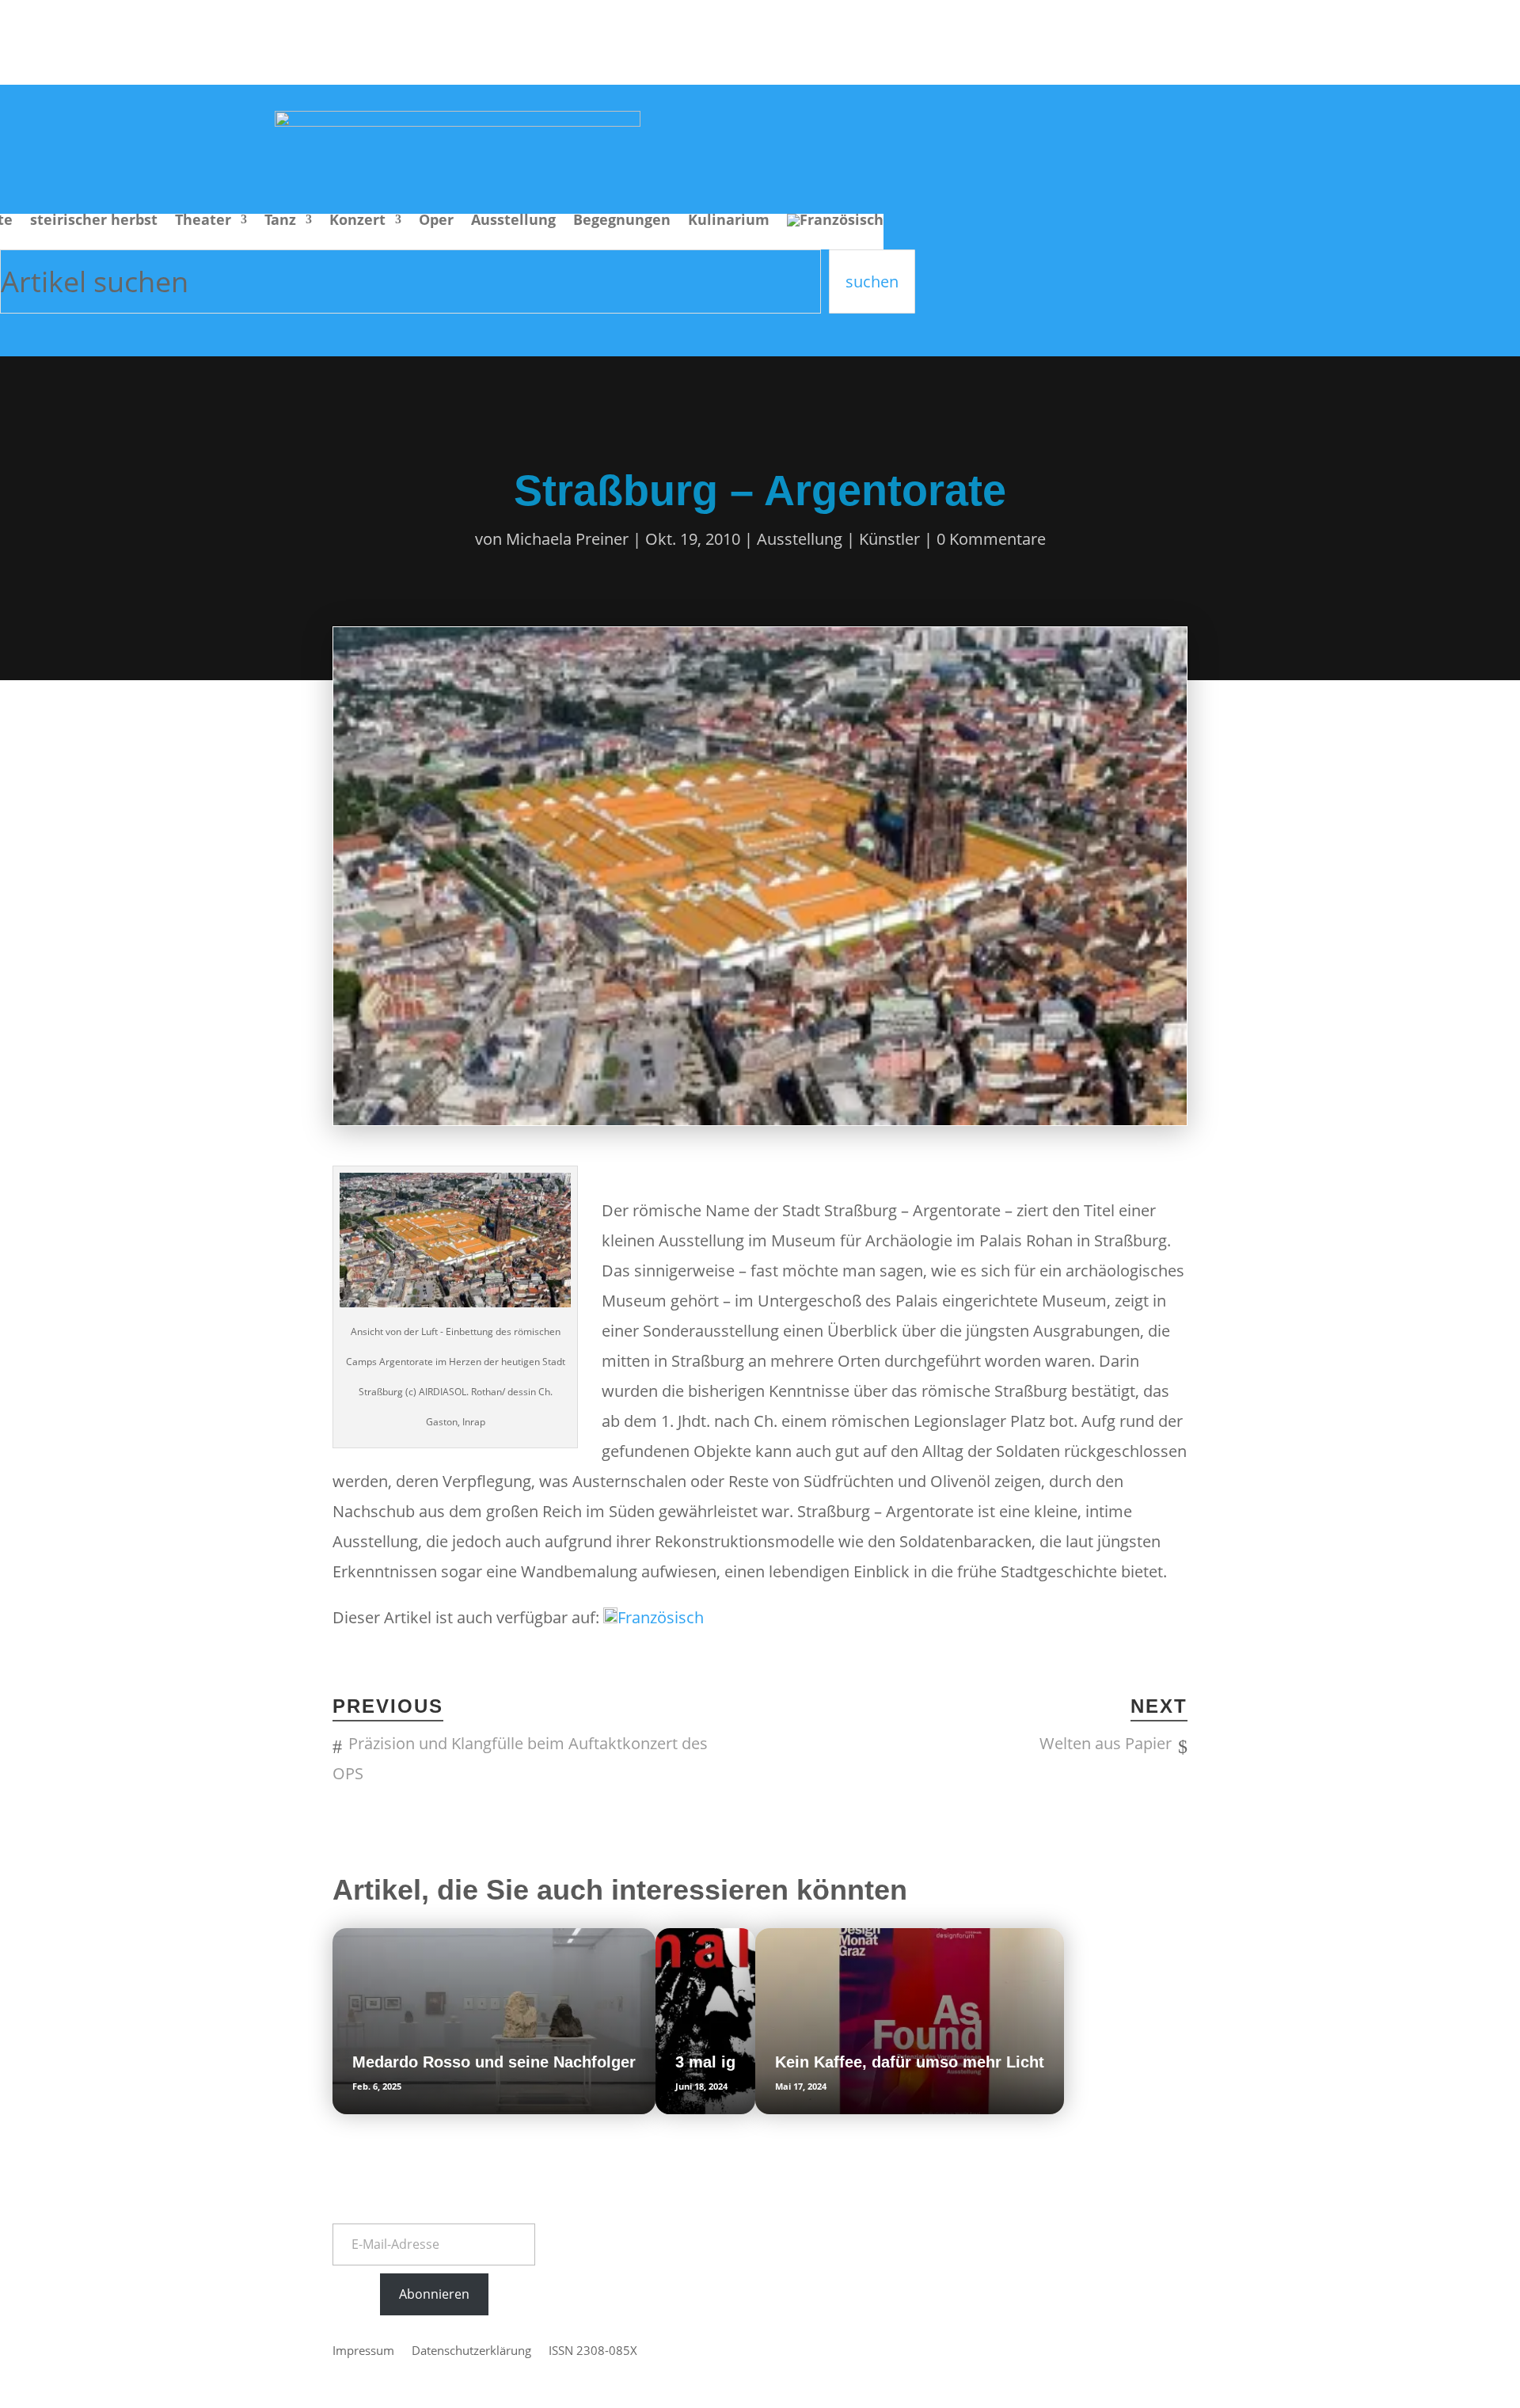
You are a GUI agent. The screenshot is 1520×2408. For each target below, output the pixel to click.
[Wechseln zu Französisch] (835, 232)
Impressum (363, 2351)
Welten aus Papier (1106, 1743)
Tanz (280, 221)
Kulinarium (729, 221)
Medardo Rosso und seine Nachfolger (494, 2062)
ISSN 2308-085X (593, 2351)
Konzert (357, 221)
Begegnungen (622, 221)
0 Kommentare (991, 539)
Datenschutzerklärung (471, 2351)
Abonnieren (434, 2294)
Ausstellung (513, 221)
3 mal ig (705, 2062)
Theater (203, 221)
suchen (872, 282)
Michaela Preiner (567, 539)
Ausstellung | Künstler (838, 539)
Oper (436, 221)
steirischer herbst (94, 221)
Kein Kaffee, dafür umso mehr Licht (910, 2062)
